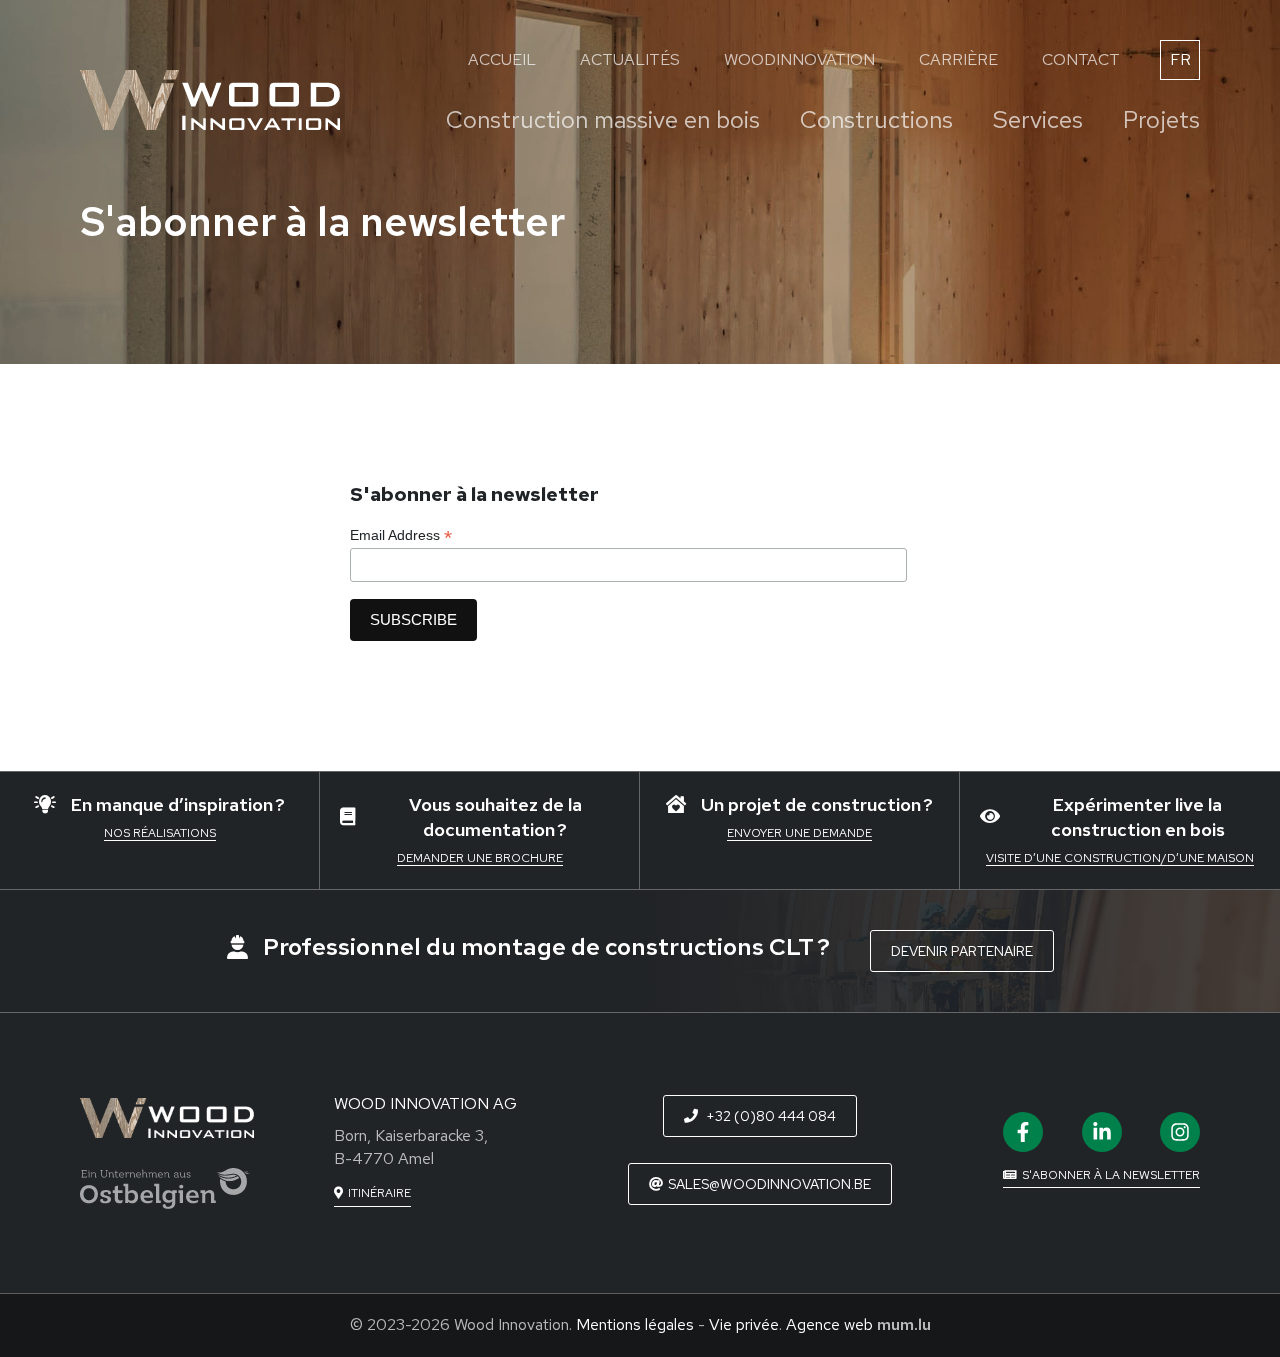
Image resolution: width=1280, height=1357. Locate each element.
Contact (1081, 59)
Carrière (958, 59)
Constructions (876, 119)
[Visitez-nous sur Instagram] (1180, 1132)
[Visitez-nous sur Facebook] (1023, 1132)
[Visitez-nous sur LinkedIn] (1102, 1132)
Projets (1161, 119)
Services (1038, 119)
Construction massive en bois (603, 119)
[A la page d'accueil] (210, 100)
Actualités (630, 59)
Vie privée (744, 1324)
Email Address (401, 535)
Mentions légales (635, 1324)
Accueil (502, 59)
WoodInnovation (799, 59)
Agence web (829, 1324)
